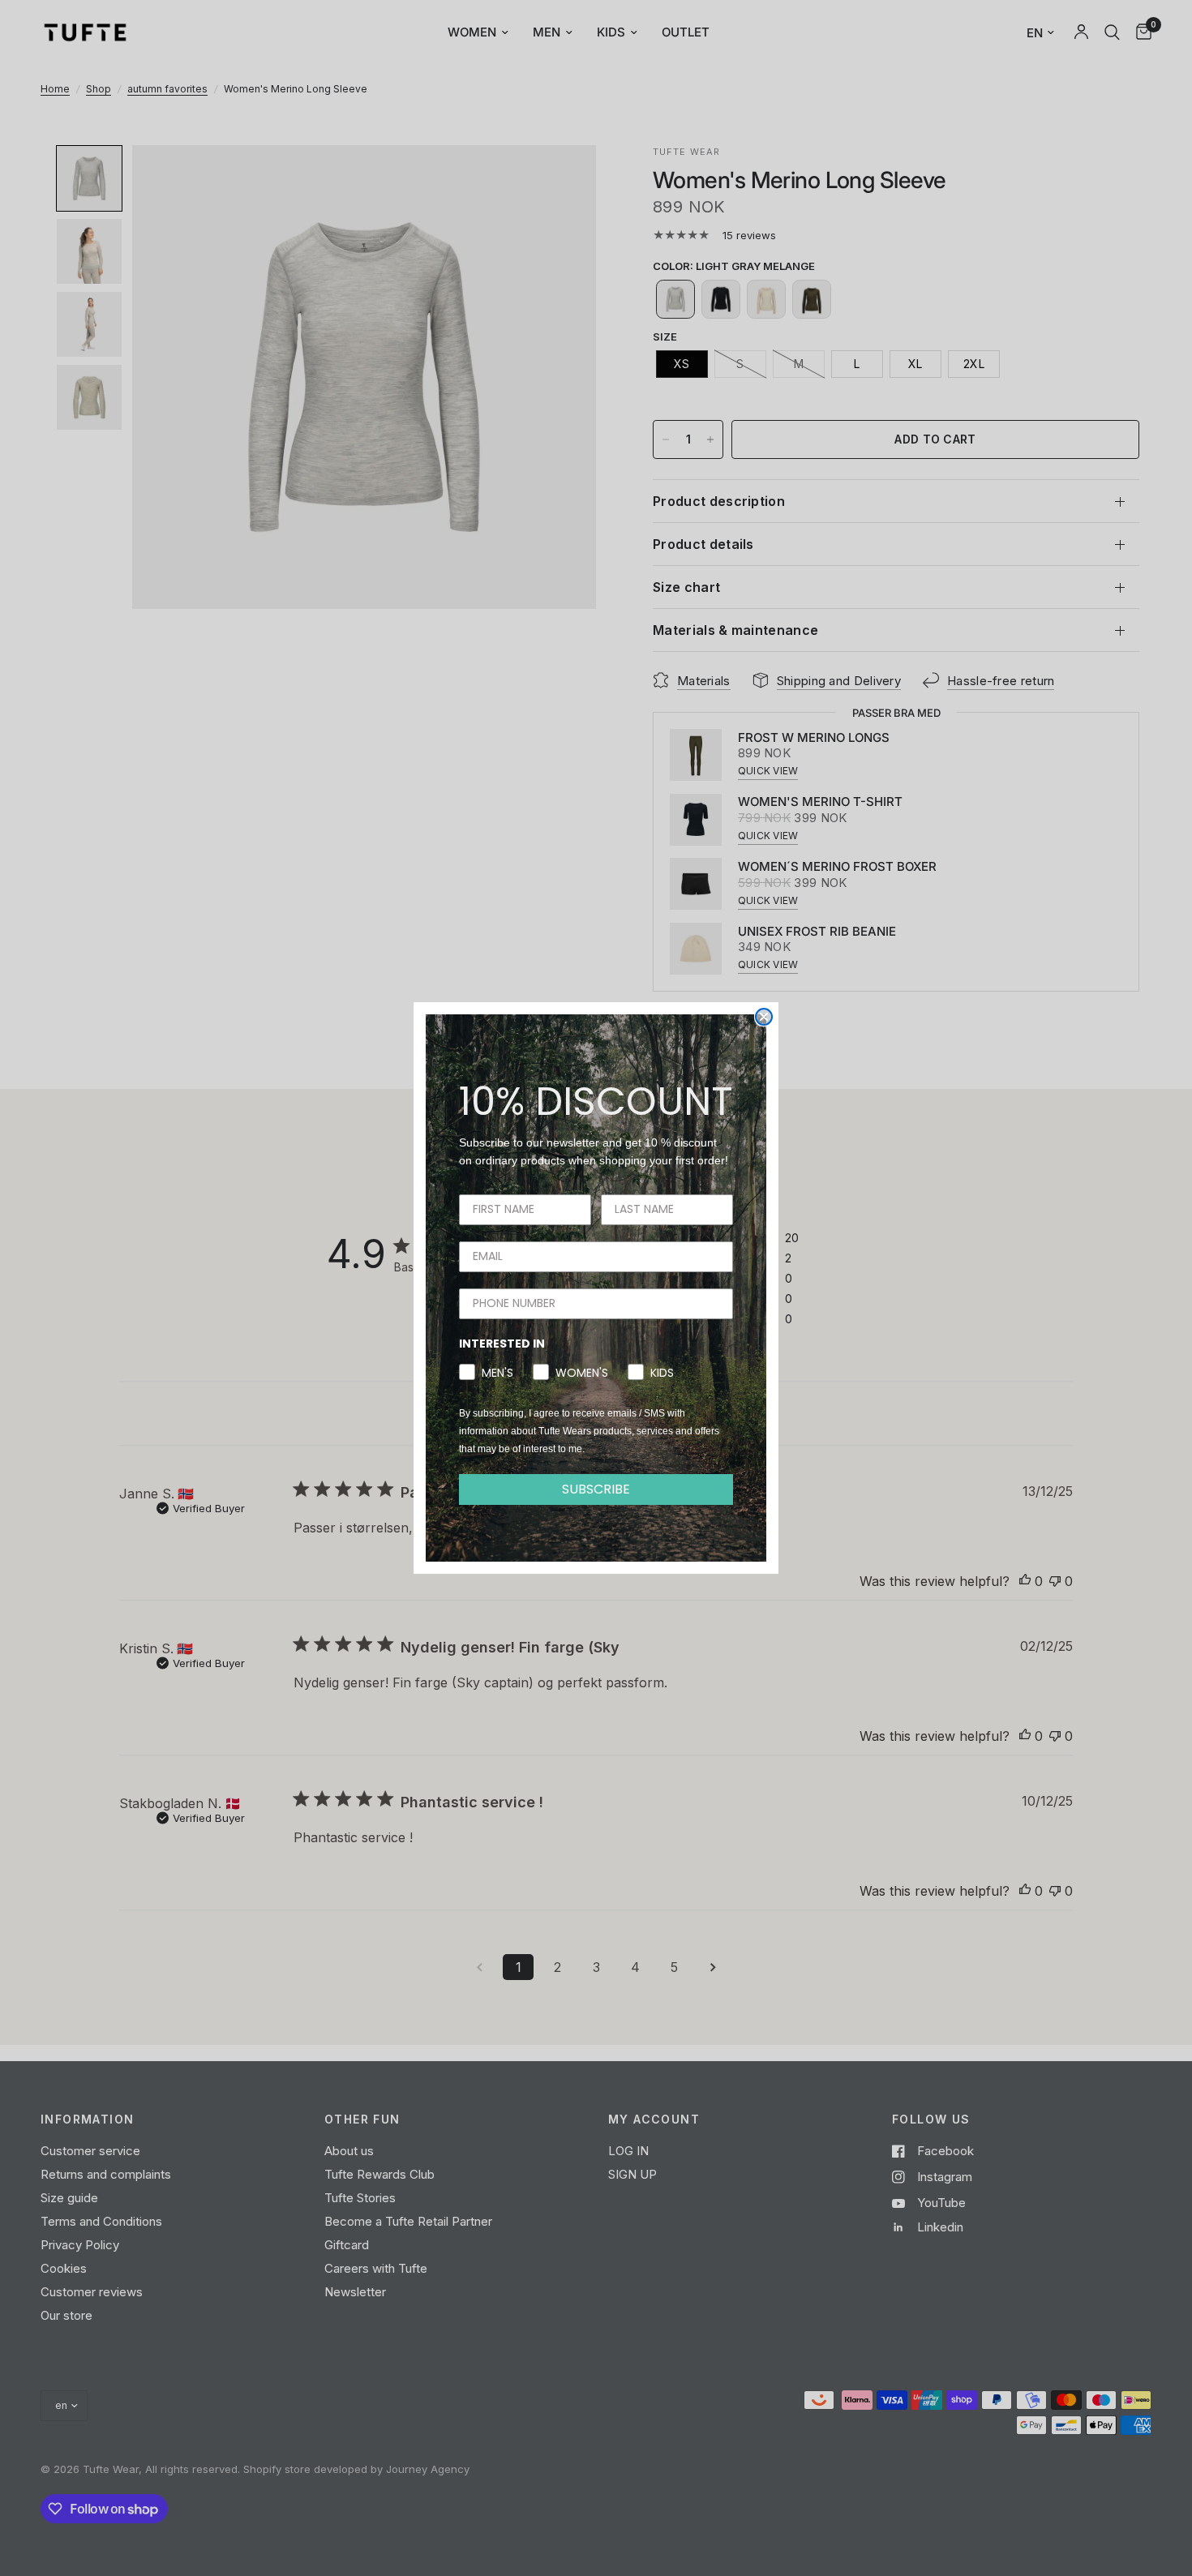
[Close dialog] (764, 1017)
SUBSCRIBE (596, 1489)
